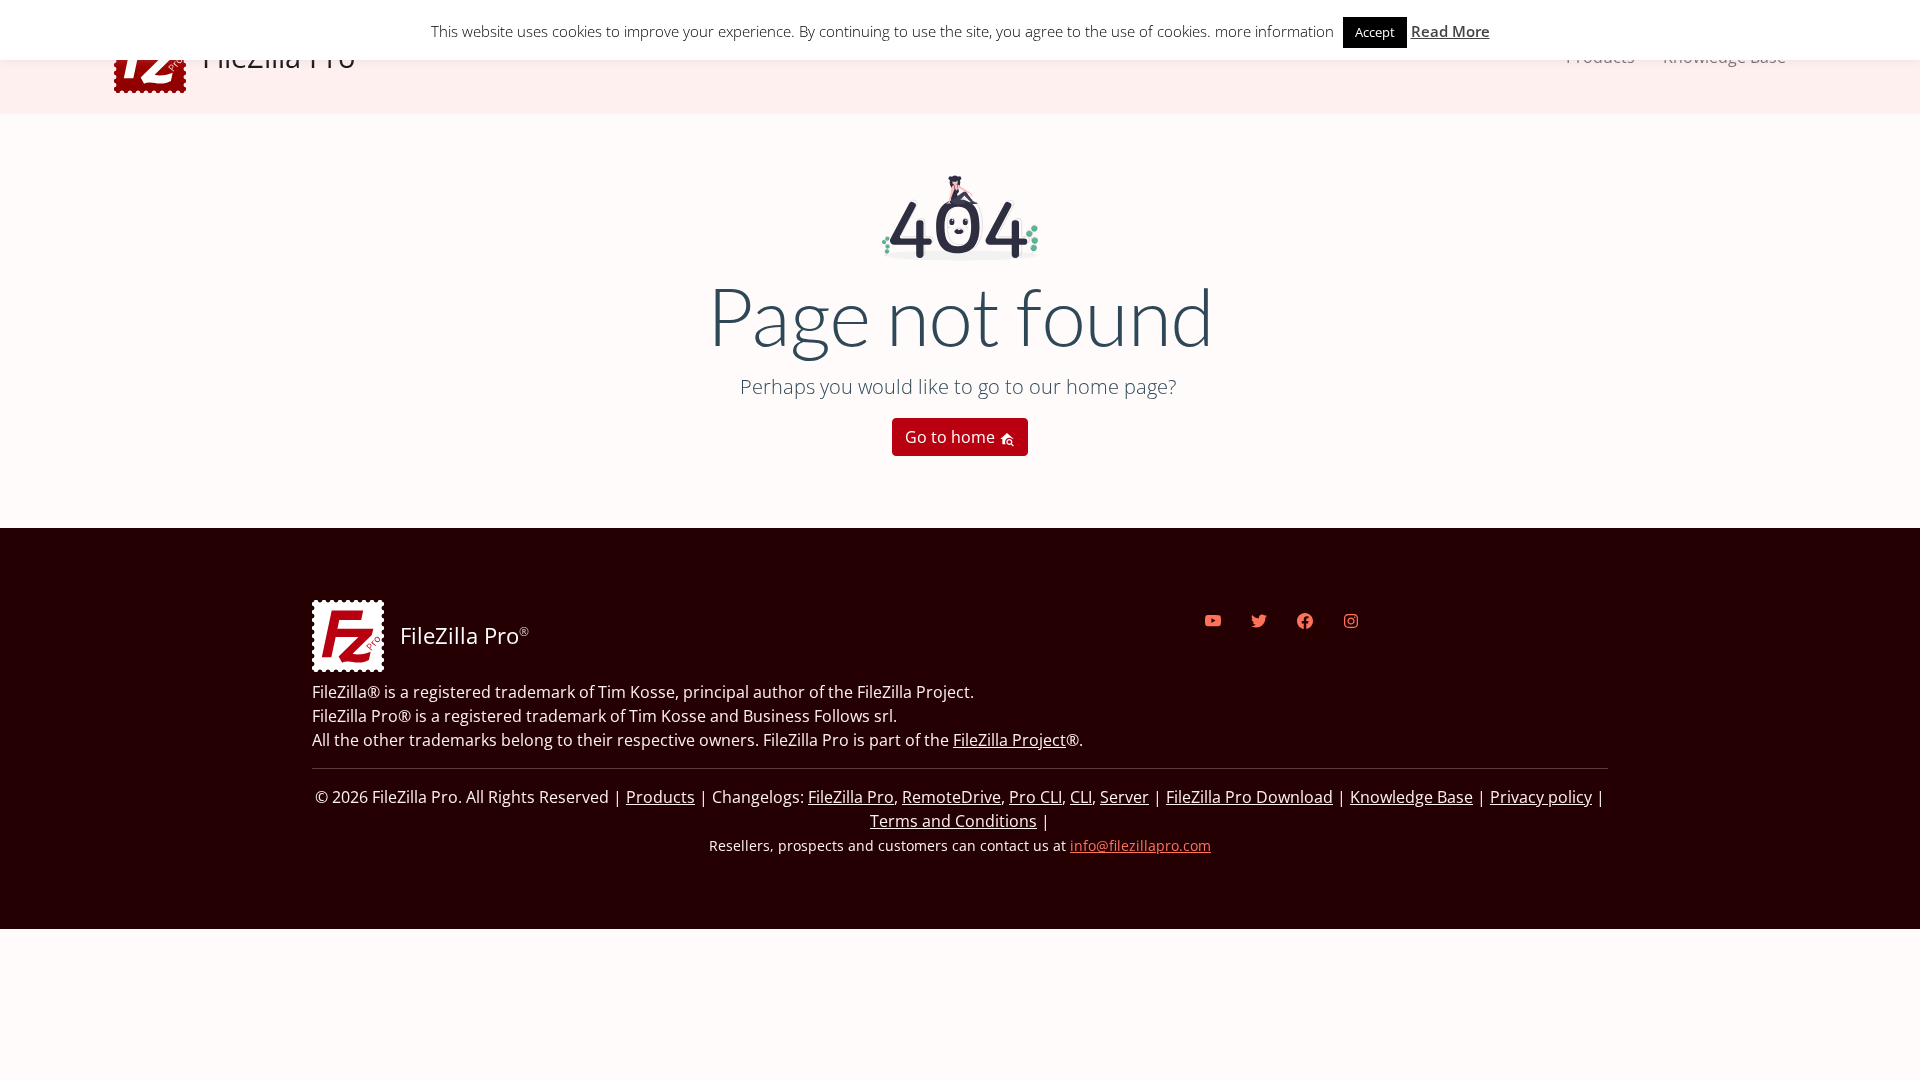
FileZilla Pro (851, 797)
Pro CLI (1035, 797)
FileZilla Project (1009, 740)
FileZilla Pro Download (1249, 797)
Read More (1450, 31)
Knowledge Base (1411, 797)
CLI (1081, 797)
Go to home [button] (952, 437)
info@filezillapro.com (1140, 845)
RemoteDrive (951, 797)
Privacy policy (1541, 797)
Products (660, 797)
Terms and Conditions (953, 821)
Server (1124, 797)
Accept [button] (1375, 32)
